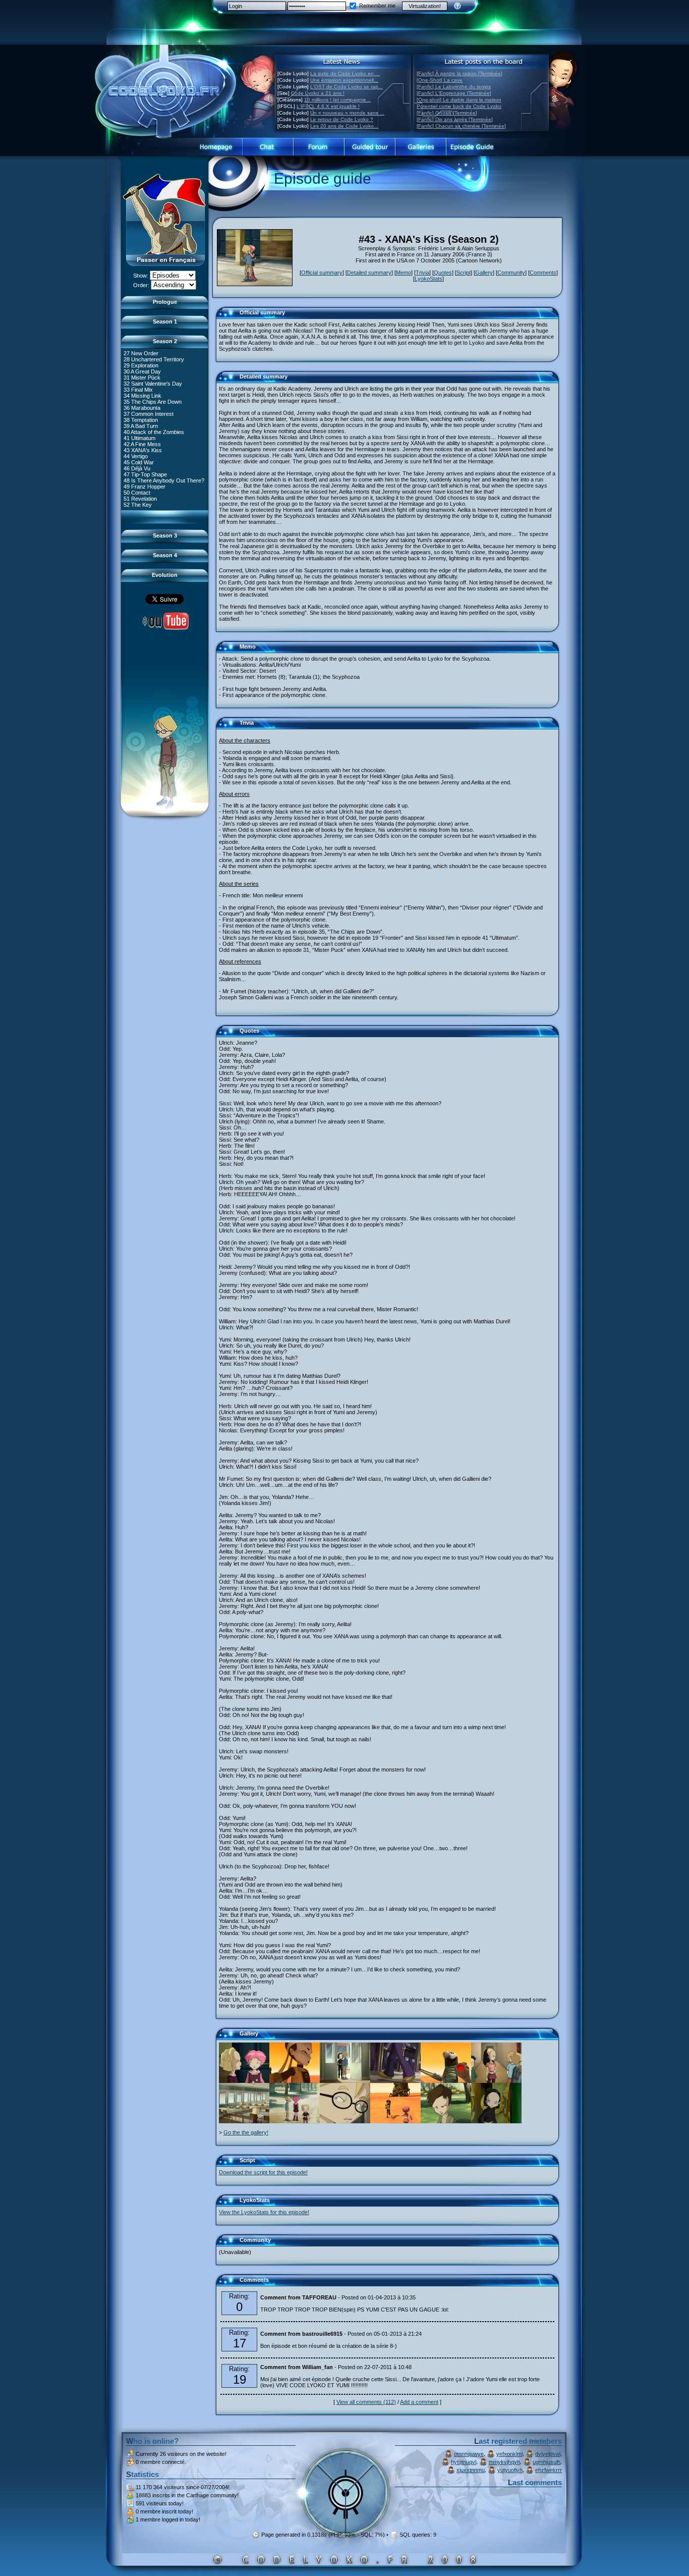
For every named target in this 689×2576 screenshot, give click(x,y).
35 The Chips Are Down (153, 402)
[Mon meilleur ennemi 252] (446, 2081)
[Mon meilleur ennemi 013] (496, 2081)
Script (464, 273)
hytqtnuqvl (464, 2462)
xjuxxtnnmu (471, 2470)
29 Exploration (141, 365)
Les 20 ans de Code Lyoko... (344, 126)
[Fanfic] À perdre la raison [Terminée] (460, 73)
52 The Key (138, 505)
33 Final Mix (138, 390)
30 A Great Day (142, 371)
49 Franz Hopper (145, 487)
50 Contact (137, 493)
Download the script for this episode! (263, 2172)
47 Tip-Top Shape (145, 474)
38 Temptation (141, 420)
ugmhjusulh (547, 2462)
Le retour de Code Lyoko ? (342, 119)
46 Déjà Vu (137, 468)
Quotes (443, 273)
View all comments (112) (366, 2402)
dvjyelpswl (548, 2454)
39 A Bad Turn (141, 426)
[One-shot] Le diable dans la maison (459, 100)
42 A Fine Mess (142, 444)
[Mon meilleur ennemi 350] (496, 2121)
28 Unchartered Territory (154, 359)
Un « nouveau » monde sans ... (347, 113)
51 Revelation (140, 499)
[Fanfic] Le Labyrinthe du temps (454, 87)
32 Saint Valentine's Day (153, 384)
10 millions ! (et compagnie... (337, 100)
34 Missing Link (142, 396)
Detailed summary (369, 273)
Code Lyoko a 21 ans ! (318, 93)
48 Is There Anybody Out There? (164, 480)
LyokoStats (428, 279)
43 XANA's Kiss (143, 450)
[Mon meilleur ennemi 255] (395, 2081)
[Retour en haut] (227, 317)
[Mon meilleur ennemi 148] (446, 2121)
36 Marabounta (142, 408)
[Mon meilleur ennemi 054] (295, 2121)
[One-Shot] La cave (440, 80)
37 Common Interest (149, 414)
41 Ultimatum (139, 438)
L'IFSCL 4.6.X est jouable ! (328, 106)
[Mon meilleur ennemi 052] (244, 2081)
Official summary (322, 273)
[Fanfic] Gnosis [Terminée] (447, 113)
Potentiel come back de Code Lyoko (459, 106)
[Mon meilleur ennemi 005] (345, 2121)
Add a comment (419, 2402)
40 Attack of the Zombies (154, 432)
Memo (404, 273)
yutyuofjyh (510, 2470)
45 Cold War (139, 462)
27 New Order (141, 353)
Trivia (422, 273)
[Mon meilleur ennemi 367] (395, 2121)
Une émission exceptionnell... (344, 80)
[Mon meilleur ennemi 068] (244, 2121)
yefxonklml (509, 2454)
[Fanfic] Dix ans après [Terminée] (455, 119)
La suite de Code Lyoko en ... (345, 73)
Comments (543, 273)
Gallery (484, 273)
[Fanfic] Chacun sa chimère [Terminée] (461, 126)
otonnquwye (469, 2454)
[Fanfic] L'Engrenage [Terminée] (454, 93)
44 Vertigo (136, 456)
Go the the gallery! (246, 2132)
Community (511, 273)
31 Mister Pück (142, 378)
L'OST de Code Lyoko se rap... (347, 87)
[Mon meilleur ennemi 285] (295, 2081)
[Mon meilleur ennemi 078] (345, 2081)
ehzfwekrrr (549, 2470)
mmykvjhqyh (504, 2462)
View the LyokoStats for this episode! (264, 2212)
